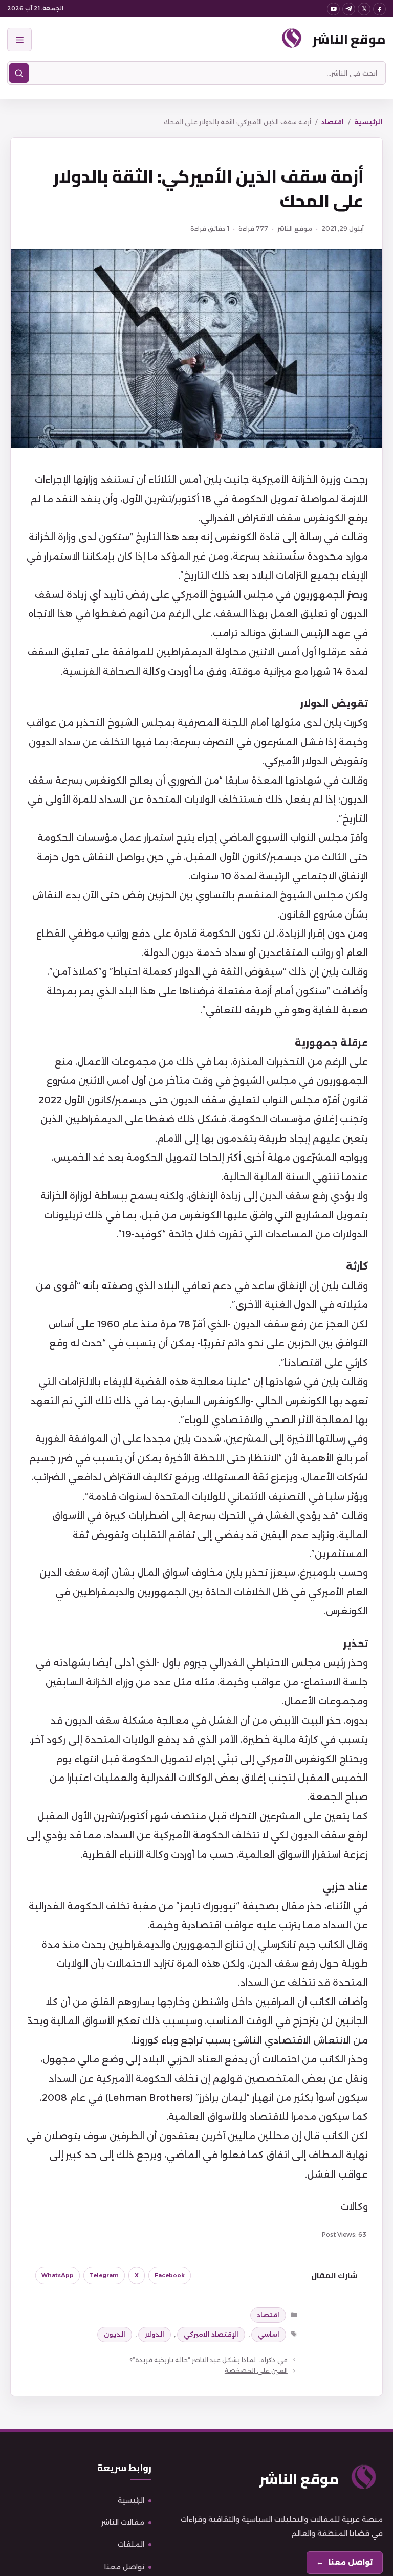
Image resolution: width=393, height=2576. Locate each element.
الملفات (131, 2544)
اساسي (269, 2334)
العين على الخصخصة (256, 2371)
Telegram (104, 2275)
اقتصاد (333, 122)
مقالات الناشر (123, 2522)
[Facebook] (379, 9)
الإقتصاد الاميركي (211, 2334)
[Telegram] (349, 9)
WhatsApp (58, 2275)
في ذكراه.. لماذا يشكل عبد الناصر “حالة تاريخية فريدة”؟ (209, 2360)
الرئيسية (368, 122)
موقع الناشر (349, 39)
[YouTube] (333, 9)
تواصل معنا (124, 2567)
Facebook (170, 2275)
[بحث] (19, 73)
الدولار (155, 2334)
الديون (115, 2334)
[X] (364, 9)
